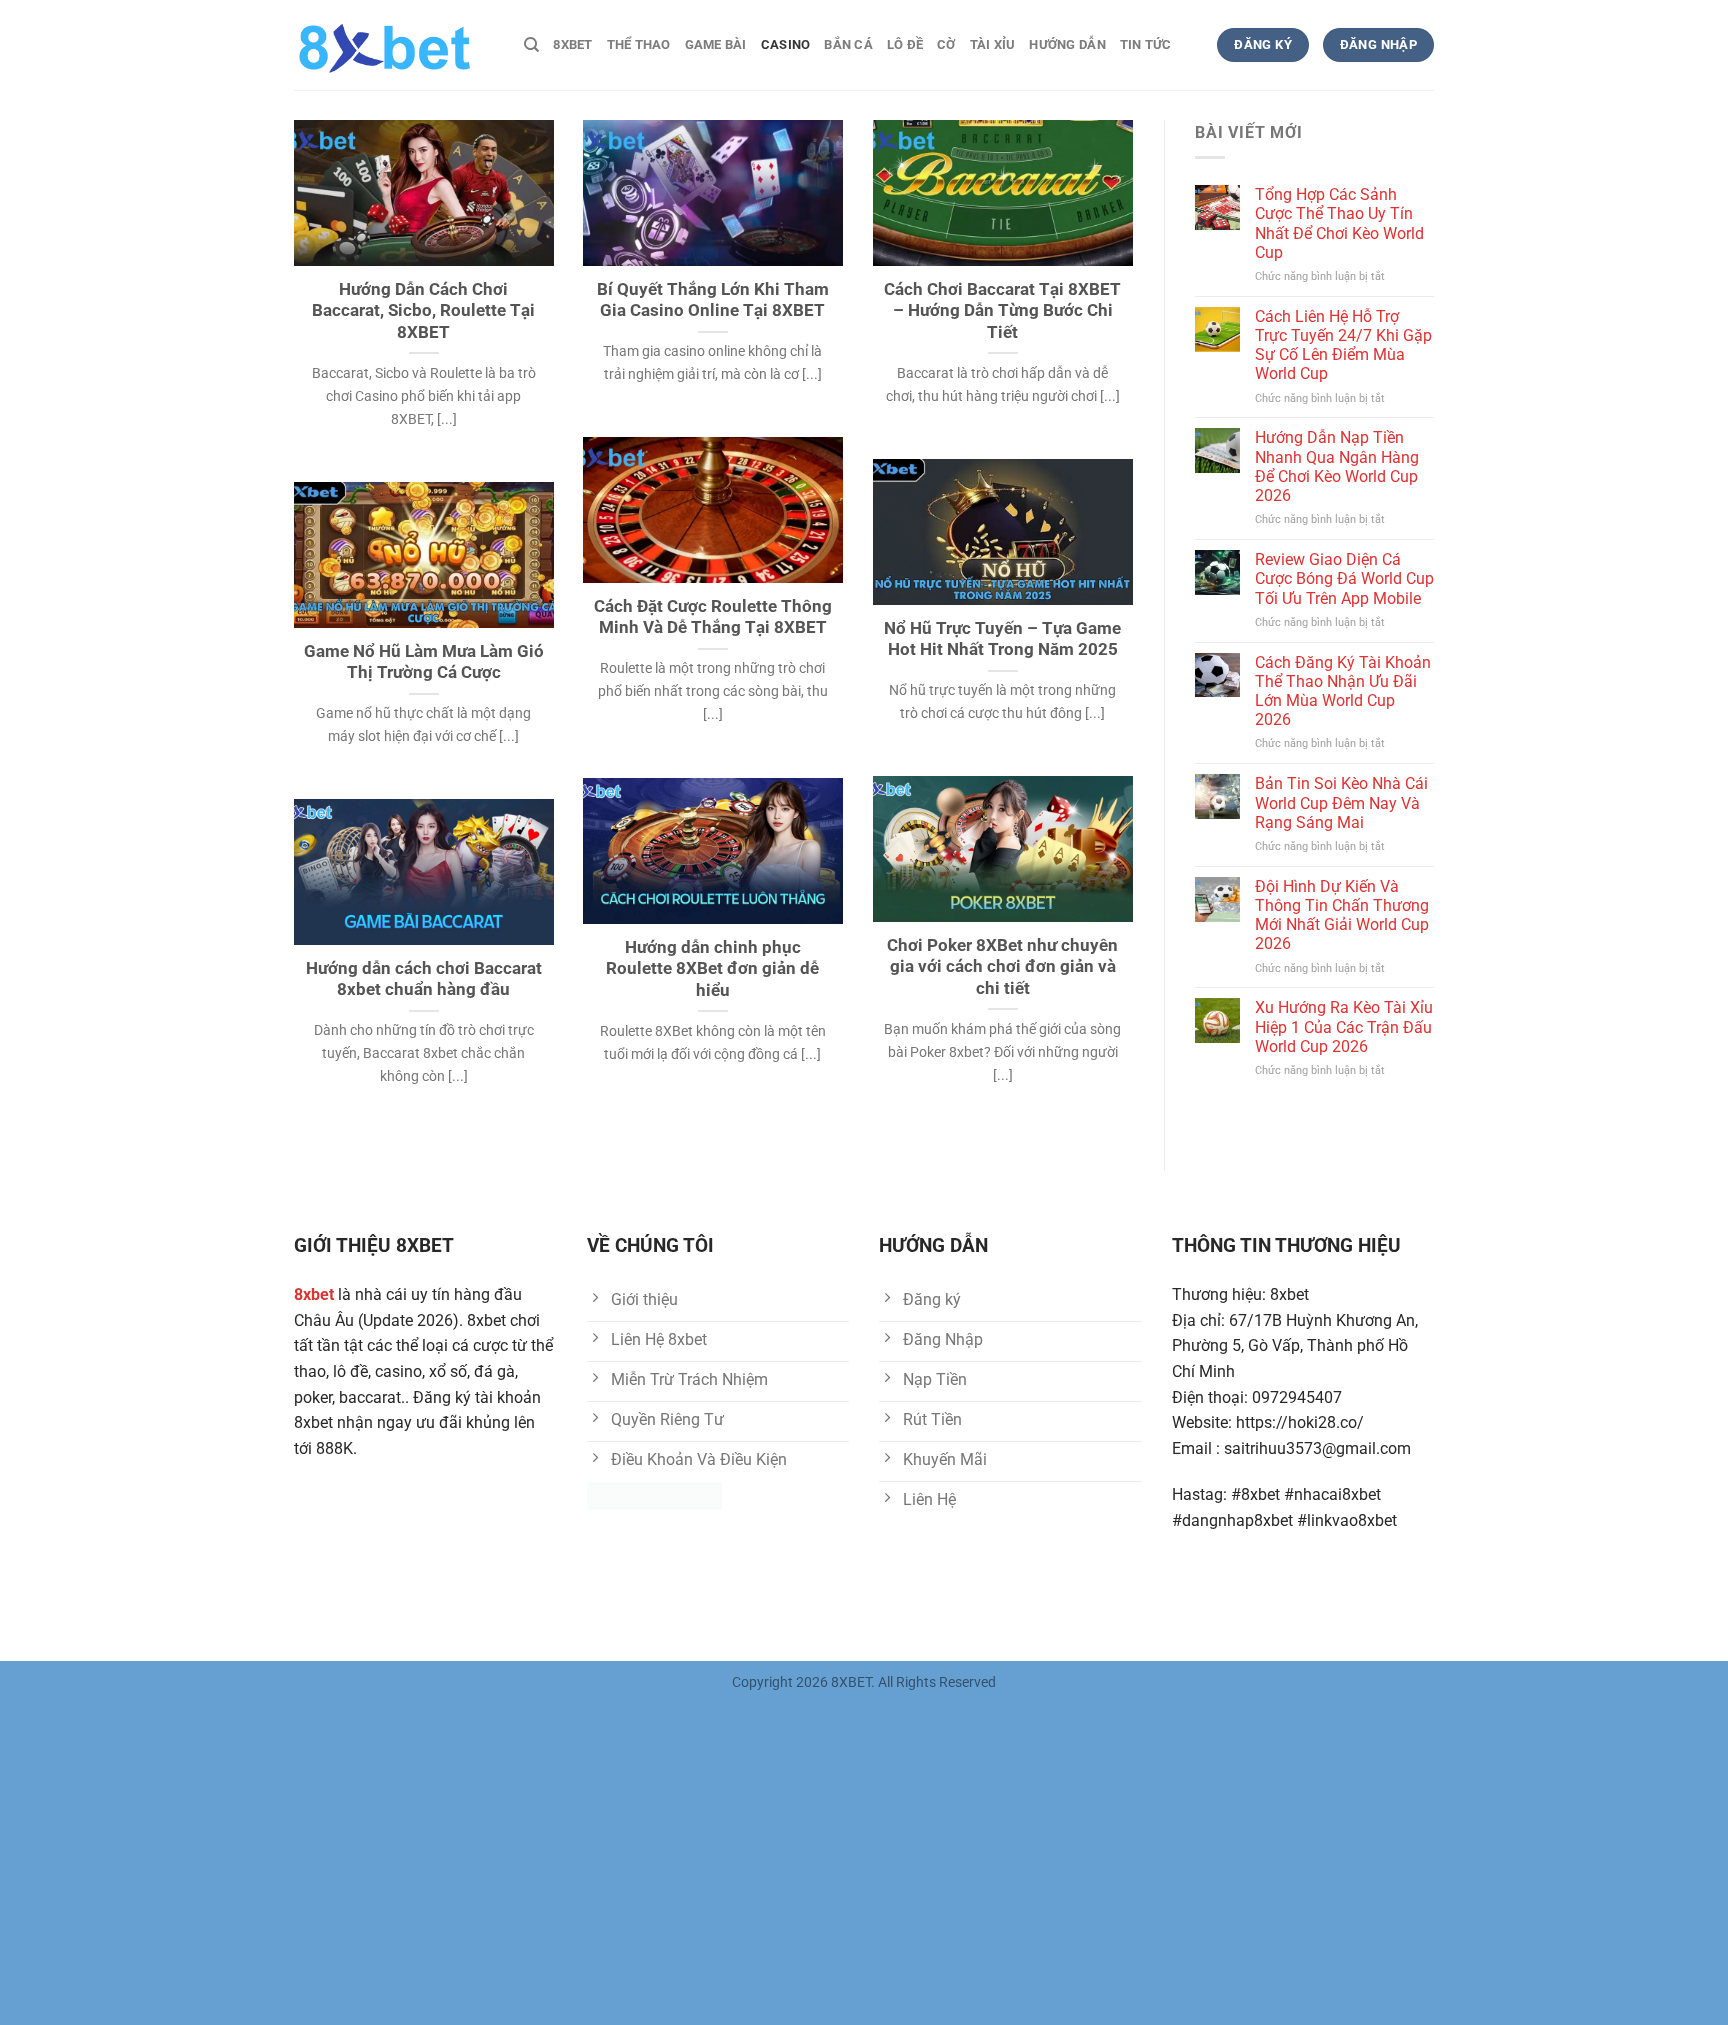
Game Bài (716, 44)
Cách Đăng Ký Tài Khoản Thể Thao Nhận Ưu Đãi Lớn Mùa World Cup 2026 (1343, 691)
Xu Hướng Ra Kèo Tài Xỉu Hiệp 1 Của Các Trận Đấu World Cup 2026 (1344, 1026)
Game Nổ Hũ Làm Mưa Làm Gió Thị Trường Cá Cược (424, 662)
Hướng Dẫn (1067, 44)
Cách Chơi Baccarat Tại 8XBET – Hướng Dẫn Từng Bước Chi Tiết (1002, 311)
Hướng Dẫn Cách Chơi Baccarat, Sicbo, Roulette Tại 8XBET (423, 311)
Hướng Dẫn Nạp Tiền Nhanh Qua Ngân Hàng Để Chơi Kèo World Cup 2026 (1337, 466)
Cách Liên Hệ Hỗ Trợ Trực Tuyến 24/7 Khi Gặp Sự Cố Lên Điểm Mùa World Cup (1343, 345)
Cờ (946, 44)
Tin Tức (1146, 44)
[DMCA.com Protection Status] (654, 1494)
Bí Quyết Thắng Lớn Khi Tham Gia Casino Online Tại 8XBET (713, 300)
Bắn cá (848, 44)
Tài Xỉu (993, 44)
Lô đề (905, 44)
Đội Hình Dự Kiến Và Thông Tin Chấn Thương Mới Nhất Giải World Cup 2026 (1342, 915)
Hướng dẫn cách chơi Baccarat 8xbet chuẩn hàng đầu (424, 979)
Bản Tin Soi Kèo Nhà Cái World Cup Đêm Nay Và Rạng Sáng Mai (1341, 802)
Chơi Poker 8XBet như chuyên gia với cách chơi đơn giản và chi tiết (1002, 967)
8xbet (572, 44)
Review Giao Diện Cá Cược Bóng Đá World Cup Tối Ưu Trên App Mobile (1344, 578)
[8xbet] (394, 45)
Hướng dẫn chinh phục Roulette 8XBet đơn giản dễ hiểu (712, 969)
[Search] (531, 45)
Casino (786, 44)
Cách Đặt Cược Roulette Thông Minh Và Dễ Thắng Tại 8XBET (713, 617)
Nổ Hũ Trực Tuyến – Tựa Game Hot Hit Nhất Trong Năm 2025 (1002, 639)
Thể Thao (639, 44)
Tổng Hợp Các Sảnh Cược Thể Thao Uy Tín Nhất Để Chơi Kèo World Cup (1339, 223)
